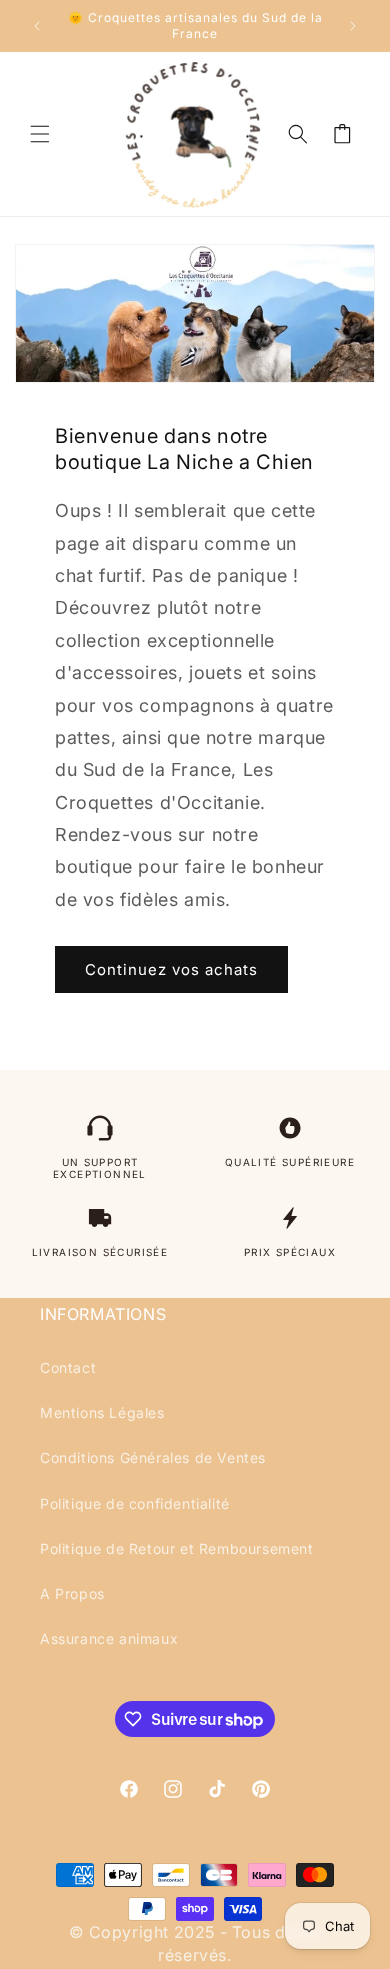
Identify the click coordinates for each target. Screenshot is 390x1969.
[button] (40, 134)
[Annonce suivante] (353, 26)
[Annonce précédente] (37, 26)
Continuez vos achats (171, 969)
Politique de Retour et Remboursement (177, 1548)
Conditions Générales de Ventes (153, 1457)
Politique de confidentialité (135, 1503)
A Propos (72, 1593)
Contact (68, 1367)
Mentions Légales (102, 1412)
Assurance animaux (109, 1638)
